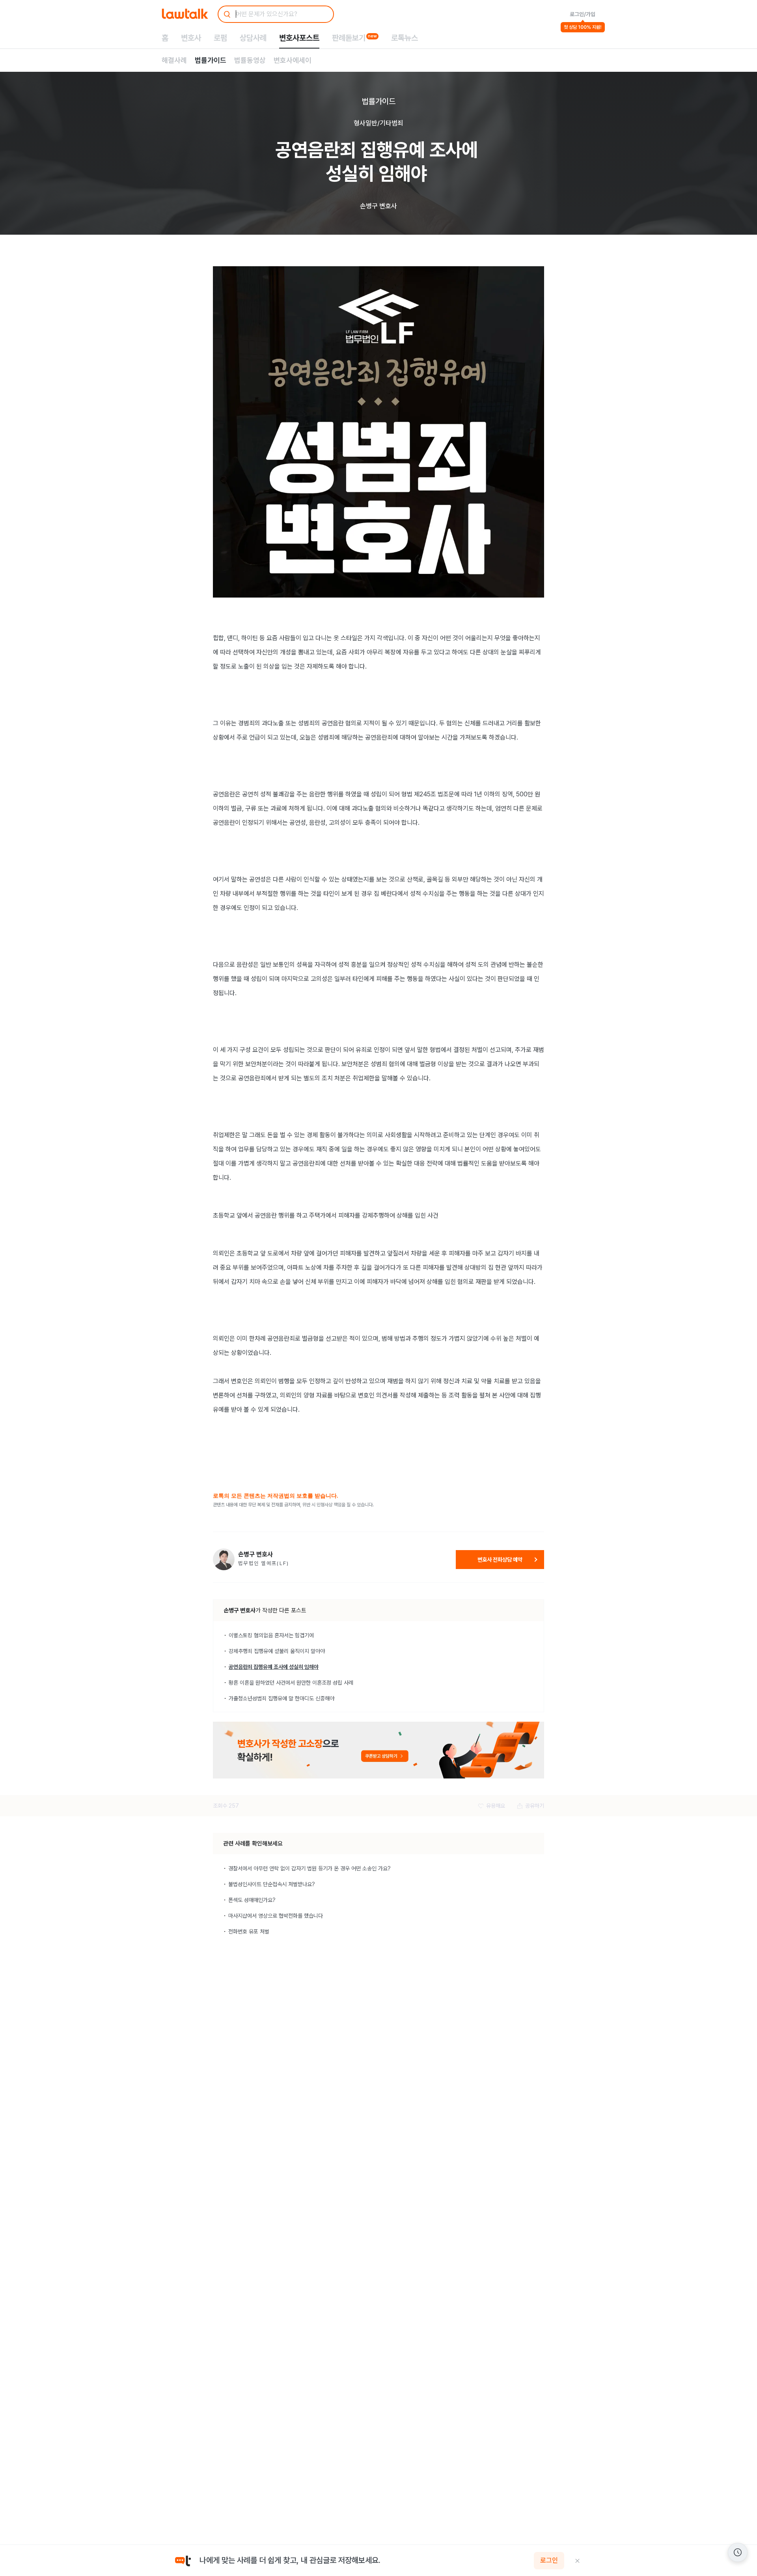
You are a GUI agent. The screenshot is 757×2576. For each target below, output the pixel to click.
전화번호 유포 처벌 (249, 1932)
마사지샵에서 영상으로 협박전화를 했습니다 (276, 1916)
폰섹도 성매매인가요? (252, 1900)
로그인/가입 (583, 14)
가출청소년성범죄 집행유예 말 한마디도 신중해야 (282, 1698)
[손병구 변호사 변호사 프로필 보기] (224, 1559)
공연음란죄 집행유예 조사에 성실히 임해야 (274, 1667)
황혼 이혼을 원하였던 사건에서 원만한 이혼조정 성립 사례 (291, 1683)
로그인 (549, 2561)
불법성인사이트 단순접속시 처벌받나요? (272, 1884)
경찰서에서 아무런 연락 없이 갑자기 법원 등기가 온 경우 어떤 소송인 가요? (310, 1868)
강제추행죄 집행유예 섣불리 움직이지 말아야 (277, 1651)
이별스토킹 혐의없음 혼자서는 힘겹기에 (271, 1635)
